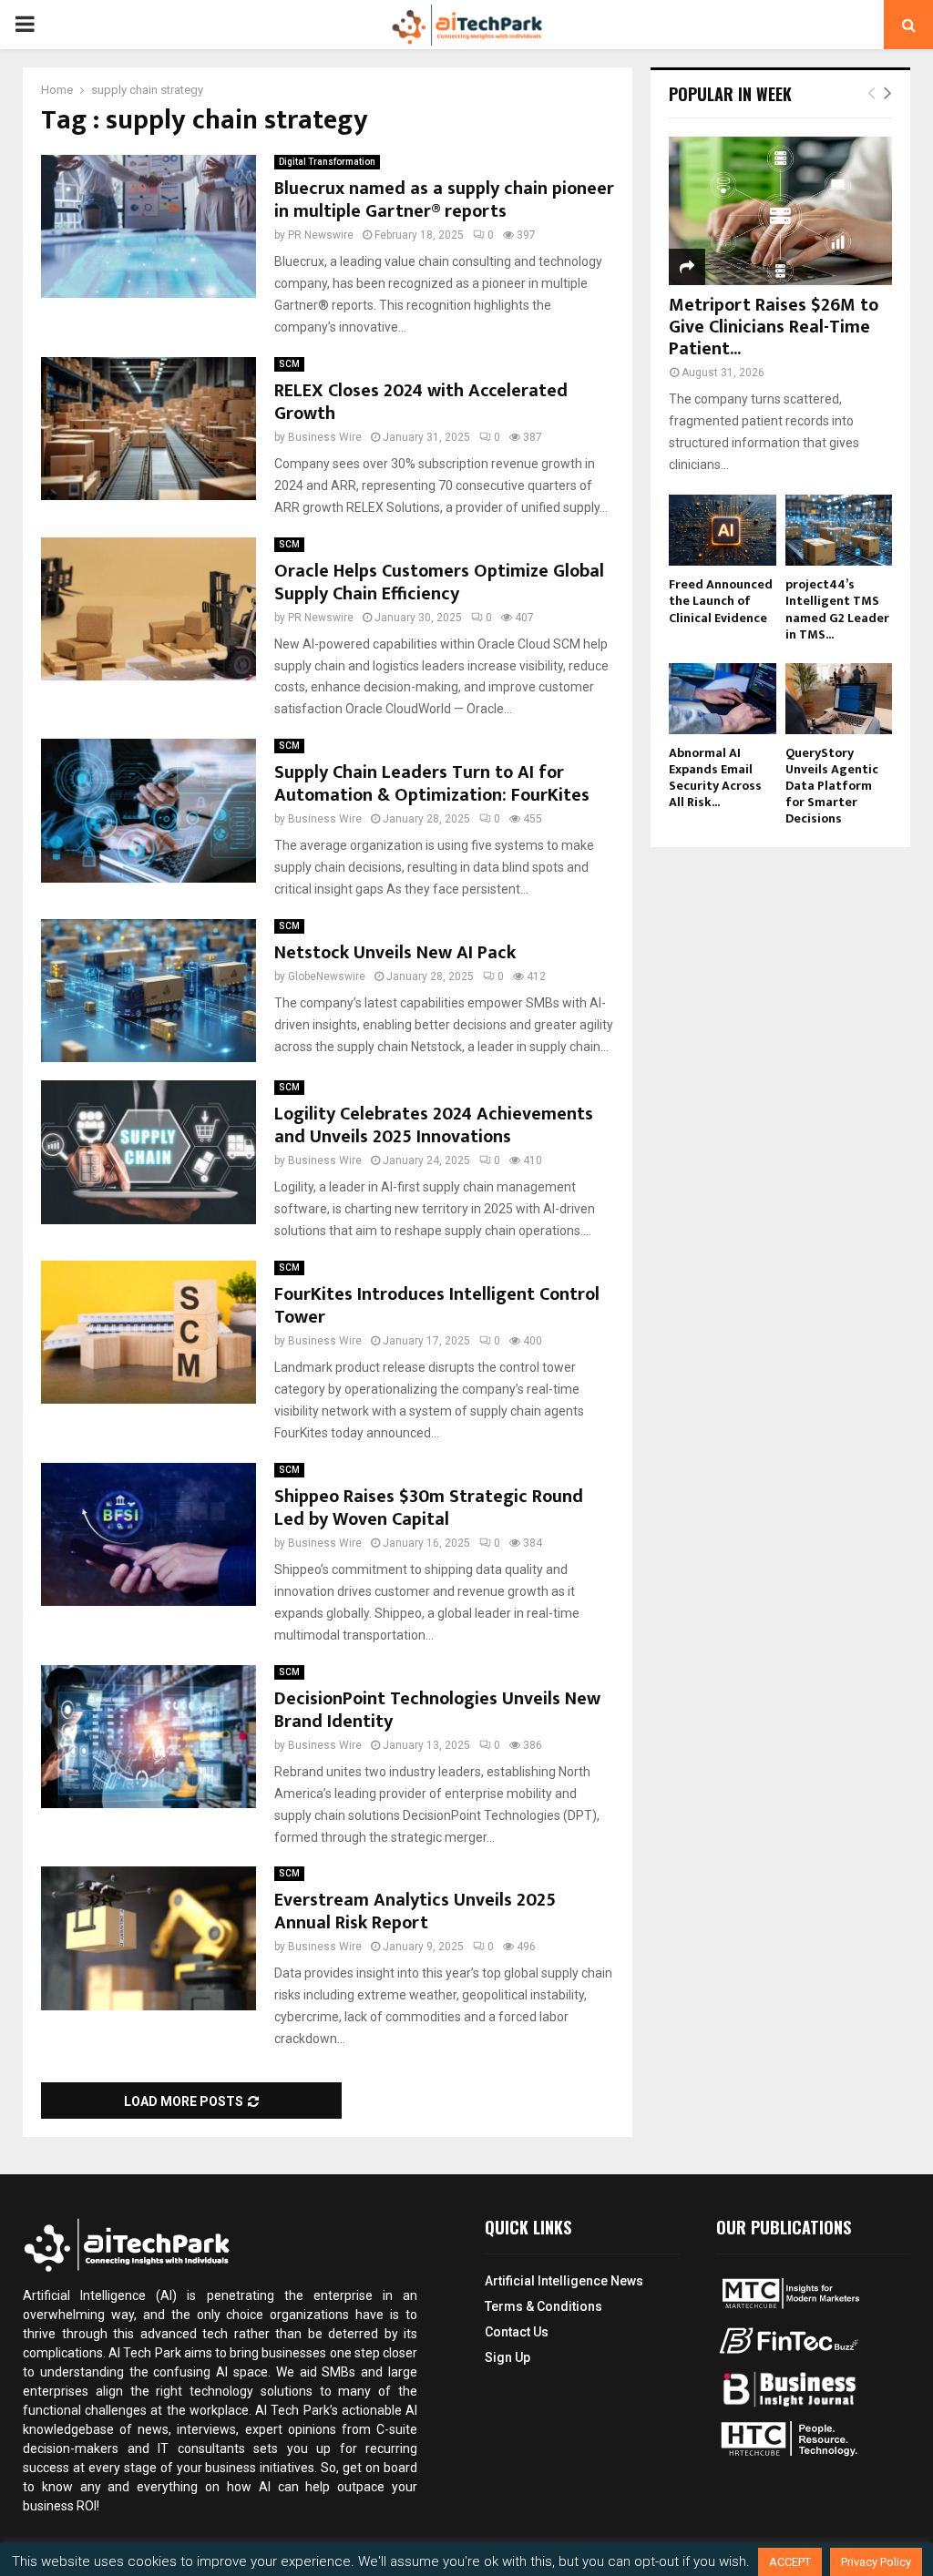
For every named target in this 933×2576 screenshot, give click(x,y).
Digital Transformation (327, 162)
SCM (289, 364)
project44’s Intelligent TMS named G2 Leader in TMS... (837, 609)
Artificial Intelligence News (564, 2281)
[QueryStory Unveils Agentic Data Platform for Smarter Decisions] (839, 699)
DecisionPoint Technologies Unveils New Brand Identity (437, 1710)
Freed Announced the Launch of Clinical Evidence (721, 601)
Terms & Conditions (543, 2306)
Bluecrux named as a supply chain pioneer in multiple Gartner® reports (444, 200)
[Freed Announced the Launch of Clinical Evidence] (723, 530)
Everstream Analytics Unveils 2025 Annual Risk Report (415, 1912)
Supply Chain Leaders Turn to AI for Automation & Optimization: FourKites (432, 784)
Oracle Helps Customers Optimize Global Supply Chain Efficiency (439, 583)
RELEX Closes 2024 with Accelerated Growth (421, 402)
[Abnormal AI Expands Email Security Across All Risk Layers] (723, 699)
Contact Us (517, 2332)
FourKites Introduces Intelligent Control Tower (437, 1306)
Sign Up (508, 2357)
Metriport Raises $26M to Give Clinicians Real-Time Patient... (774, 327)
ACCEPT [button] (790, 2562)
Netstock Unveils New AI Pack (395, 953)
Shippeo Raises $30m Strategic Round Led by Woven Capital (429, 1508)
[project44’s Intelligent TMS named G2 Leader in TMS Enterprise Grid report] (839, 530)
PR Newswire (321, 235)
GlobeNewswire (327, 976)
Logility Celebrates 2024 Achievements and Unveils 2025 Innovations (434, 1125)
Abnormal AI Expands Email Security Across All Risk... (715, 777)
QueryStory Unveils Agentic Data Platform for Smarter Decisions (832, 786)
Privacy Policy (876, 2562)
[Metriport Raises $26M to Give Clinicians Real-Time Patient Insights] (780, 211)
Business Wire (325, 437)
